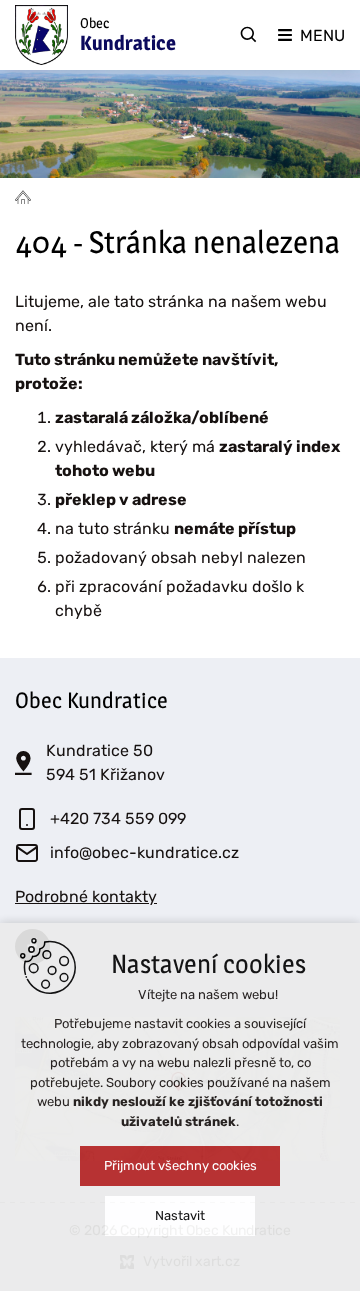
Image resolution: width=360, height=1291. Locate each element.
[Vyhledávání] (249, 35)
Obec (128, 35)
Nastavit (180, 1215)
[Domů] (28, 196)
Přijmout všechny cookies (180, 1165)
